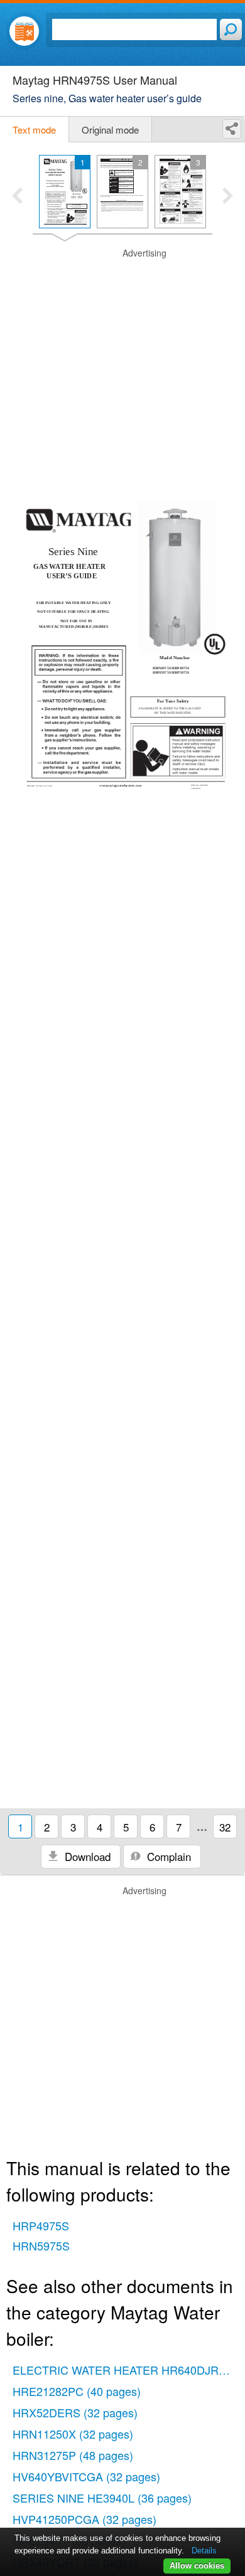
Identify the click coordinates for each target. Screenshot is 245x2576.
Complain (167, 1856)
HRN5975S (41, 2245)
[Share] (232, 129)
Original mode (110, 130)
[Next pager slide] (228, 197)
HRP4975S (41, 2225)
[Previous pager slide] (17, 197)
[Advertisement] (122, 369)
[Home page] (24, 31)
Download (86, 1856)
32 (225, 1827)
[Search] (231, 29)
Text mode (34, 130)
